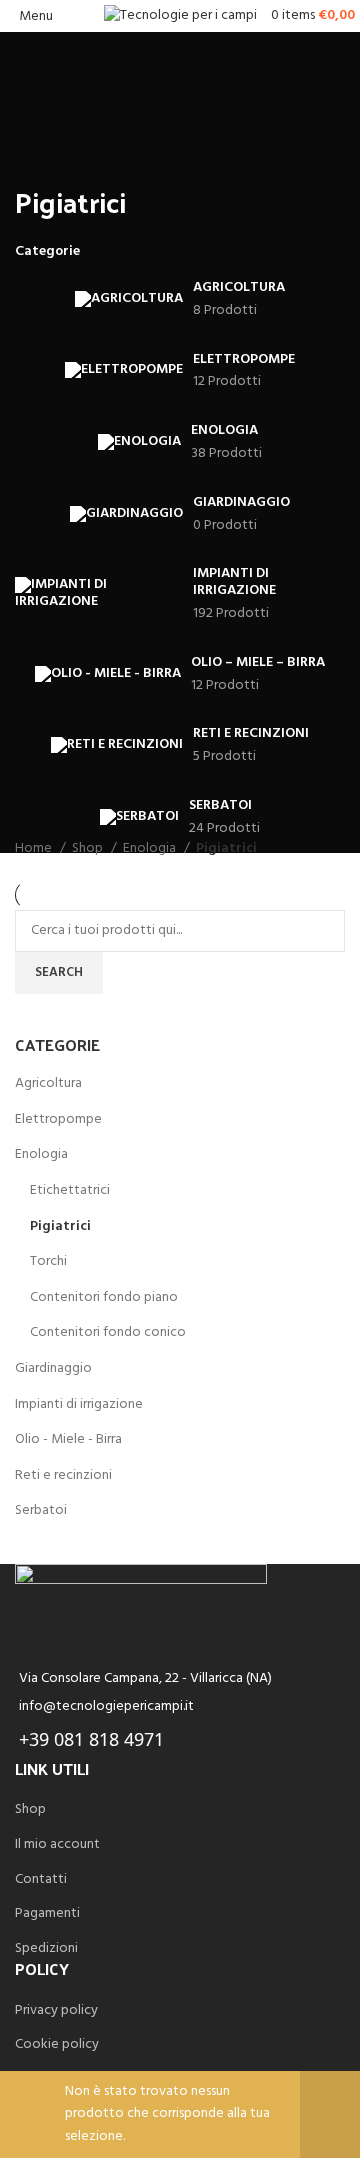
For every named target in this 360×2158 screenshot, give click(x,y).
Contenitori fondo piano (104, 1297)
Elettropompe (58, 1119)
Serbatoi (41, 1510)
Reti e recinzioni (63, 1475)
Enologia (41, 1154)
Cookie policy (57, 2045)
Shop (89, 849)
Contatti (41, 1880)
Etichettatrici (70, 1190)
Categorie (47, 252)
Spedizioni (46, 1949)
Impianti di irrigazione (79, 1404)
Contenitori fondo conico (108, 1332)
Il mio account (57, 1845)
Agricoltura (48, 1083)
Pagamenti (47, 1914)
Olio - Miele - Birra (68, 1439)
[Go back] (40, 157)
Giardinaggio (53, 1368)
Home (35, 849)
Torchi (48, 1261)
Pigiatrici (60, 1226)
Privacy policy (56, 2011)
